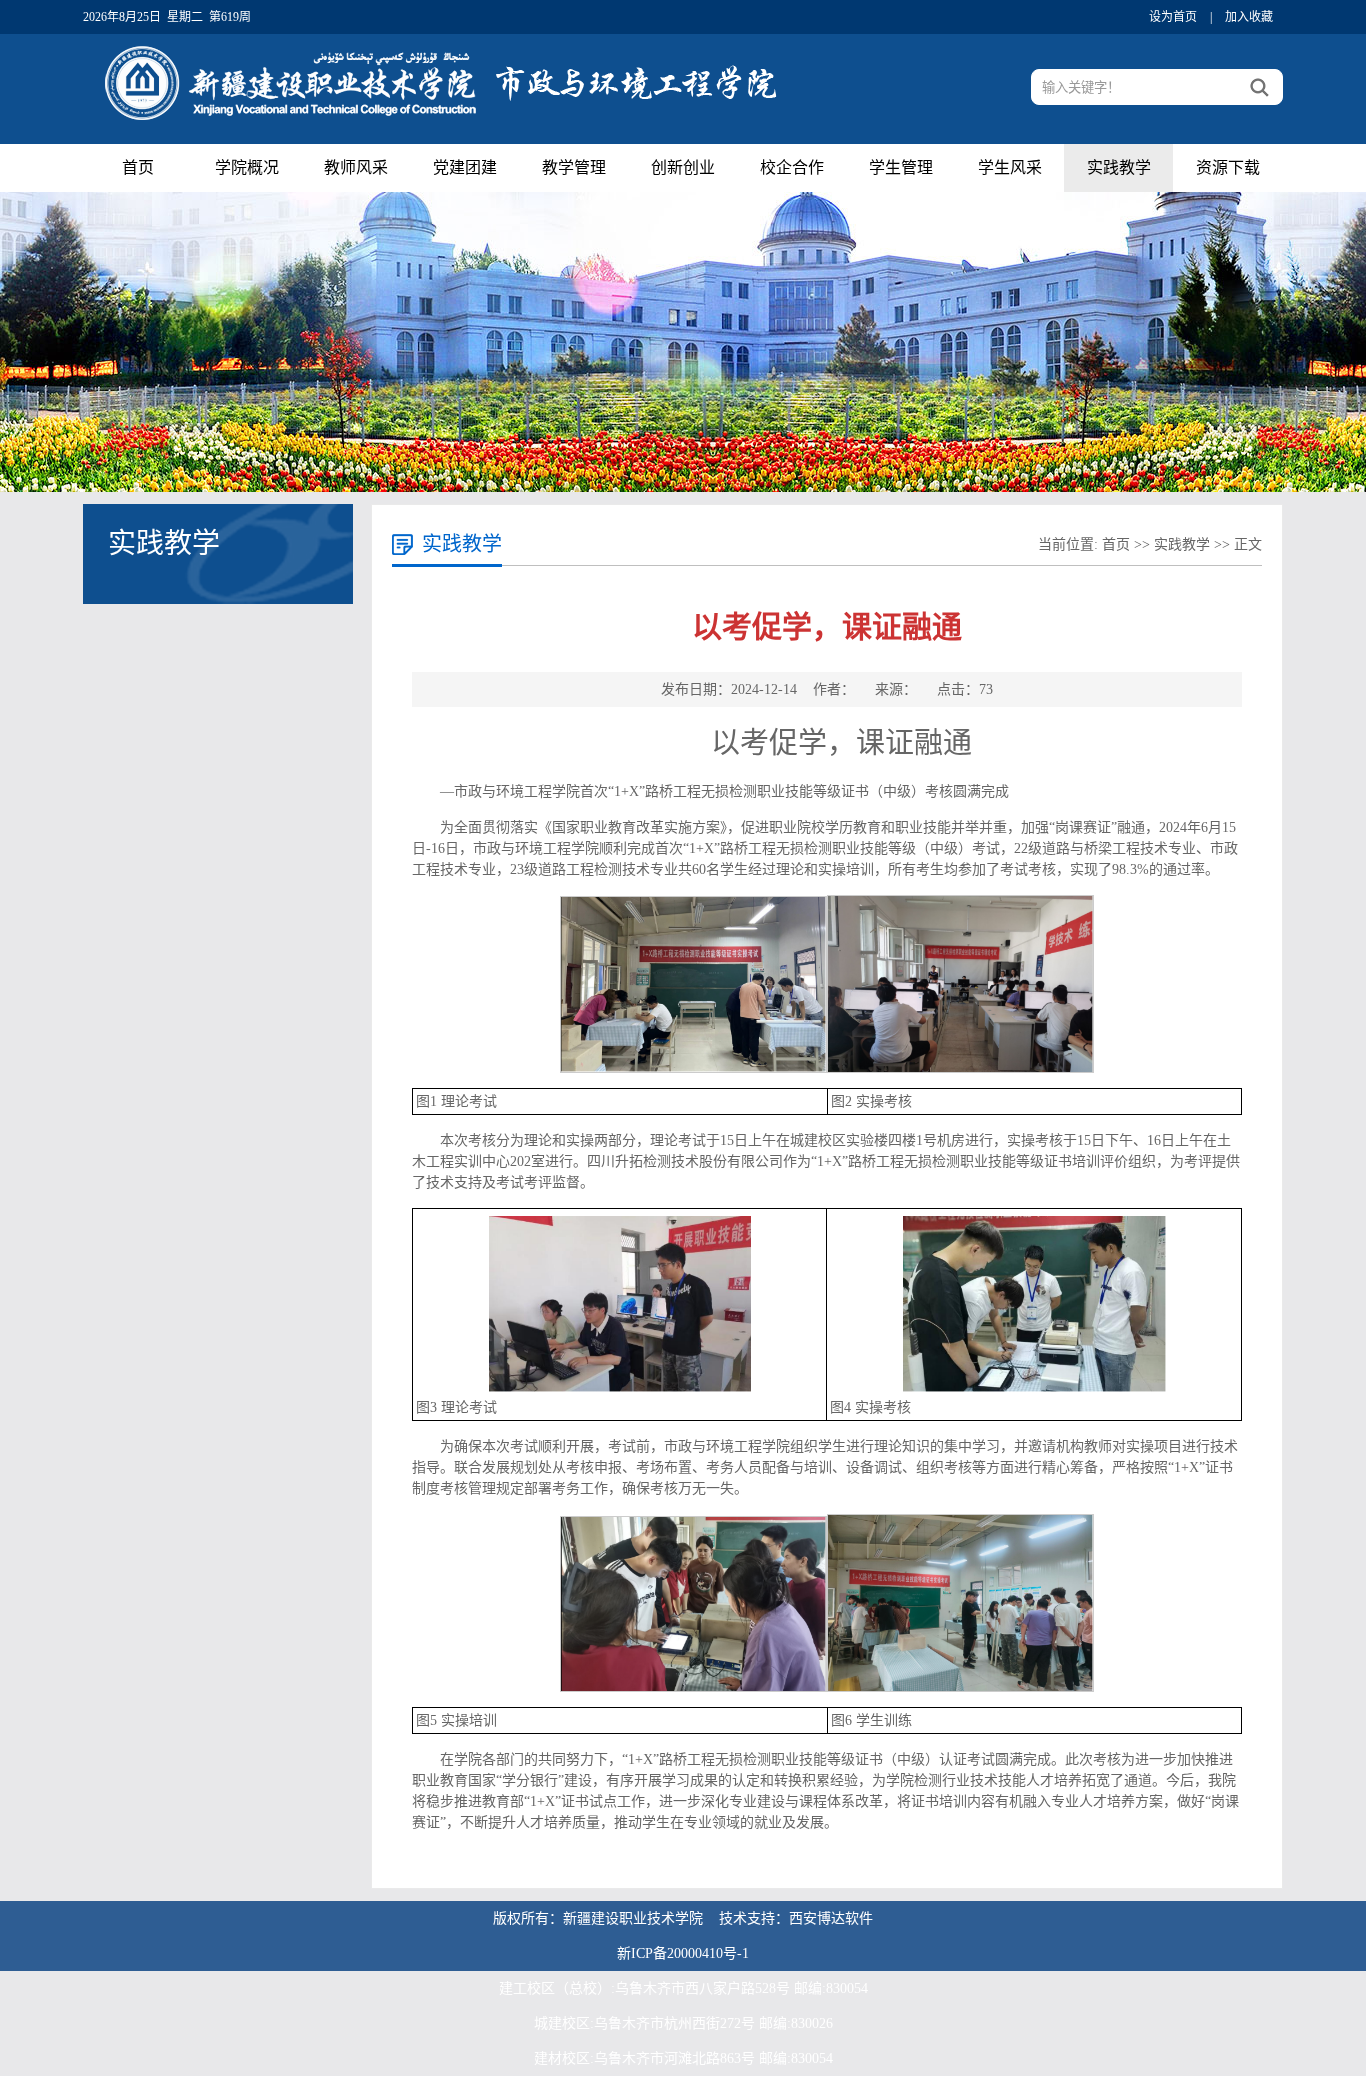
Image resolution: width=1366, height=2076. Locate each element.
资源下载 (1228, 167)
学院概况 (247, 167)
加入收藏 (1249, 17)
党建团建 (465, 167)
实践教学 (1119, 167)
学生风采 (1010, 167)
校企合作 (792, 167)
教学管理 (574, 167)
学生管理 (901, 167)
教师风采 (356, 167)
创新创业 (683, 167)
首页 (138, 167)
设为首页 (1173, 17)
